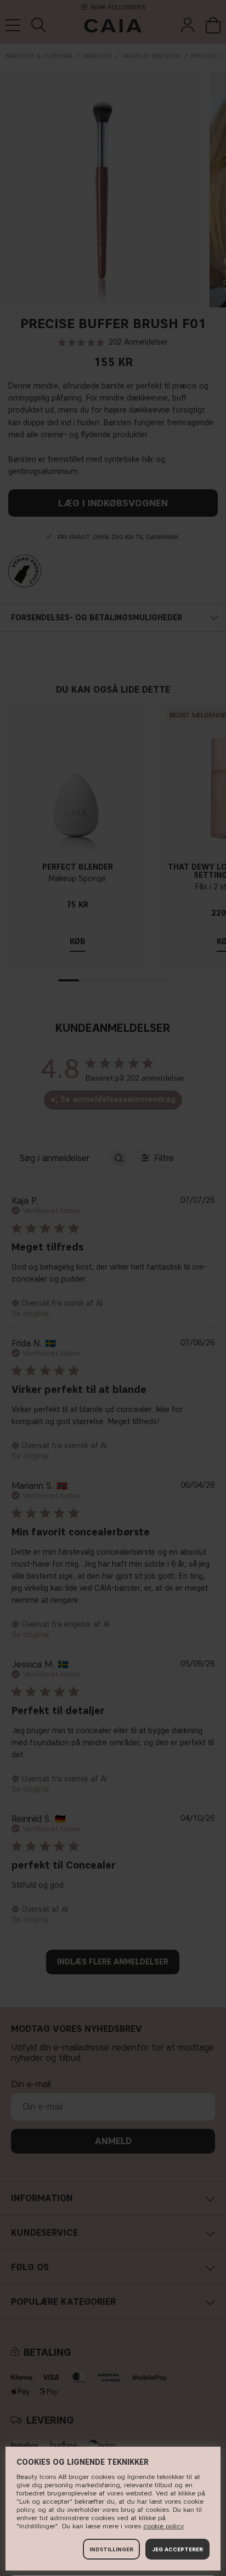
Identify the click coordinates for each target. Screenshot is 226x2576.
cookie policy (163, 2526)
